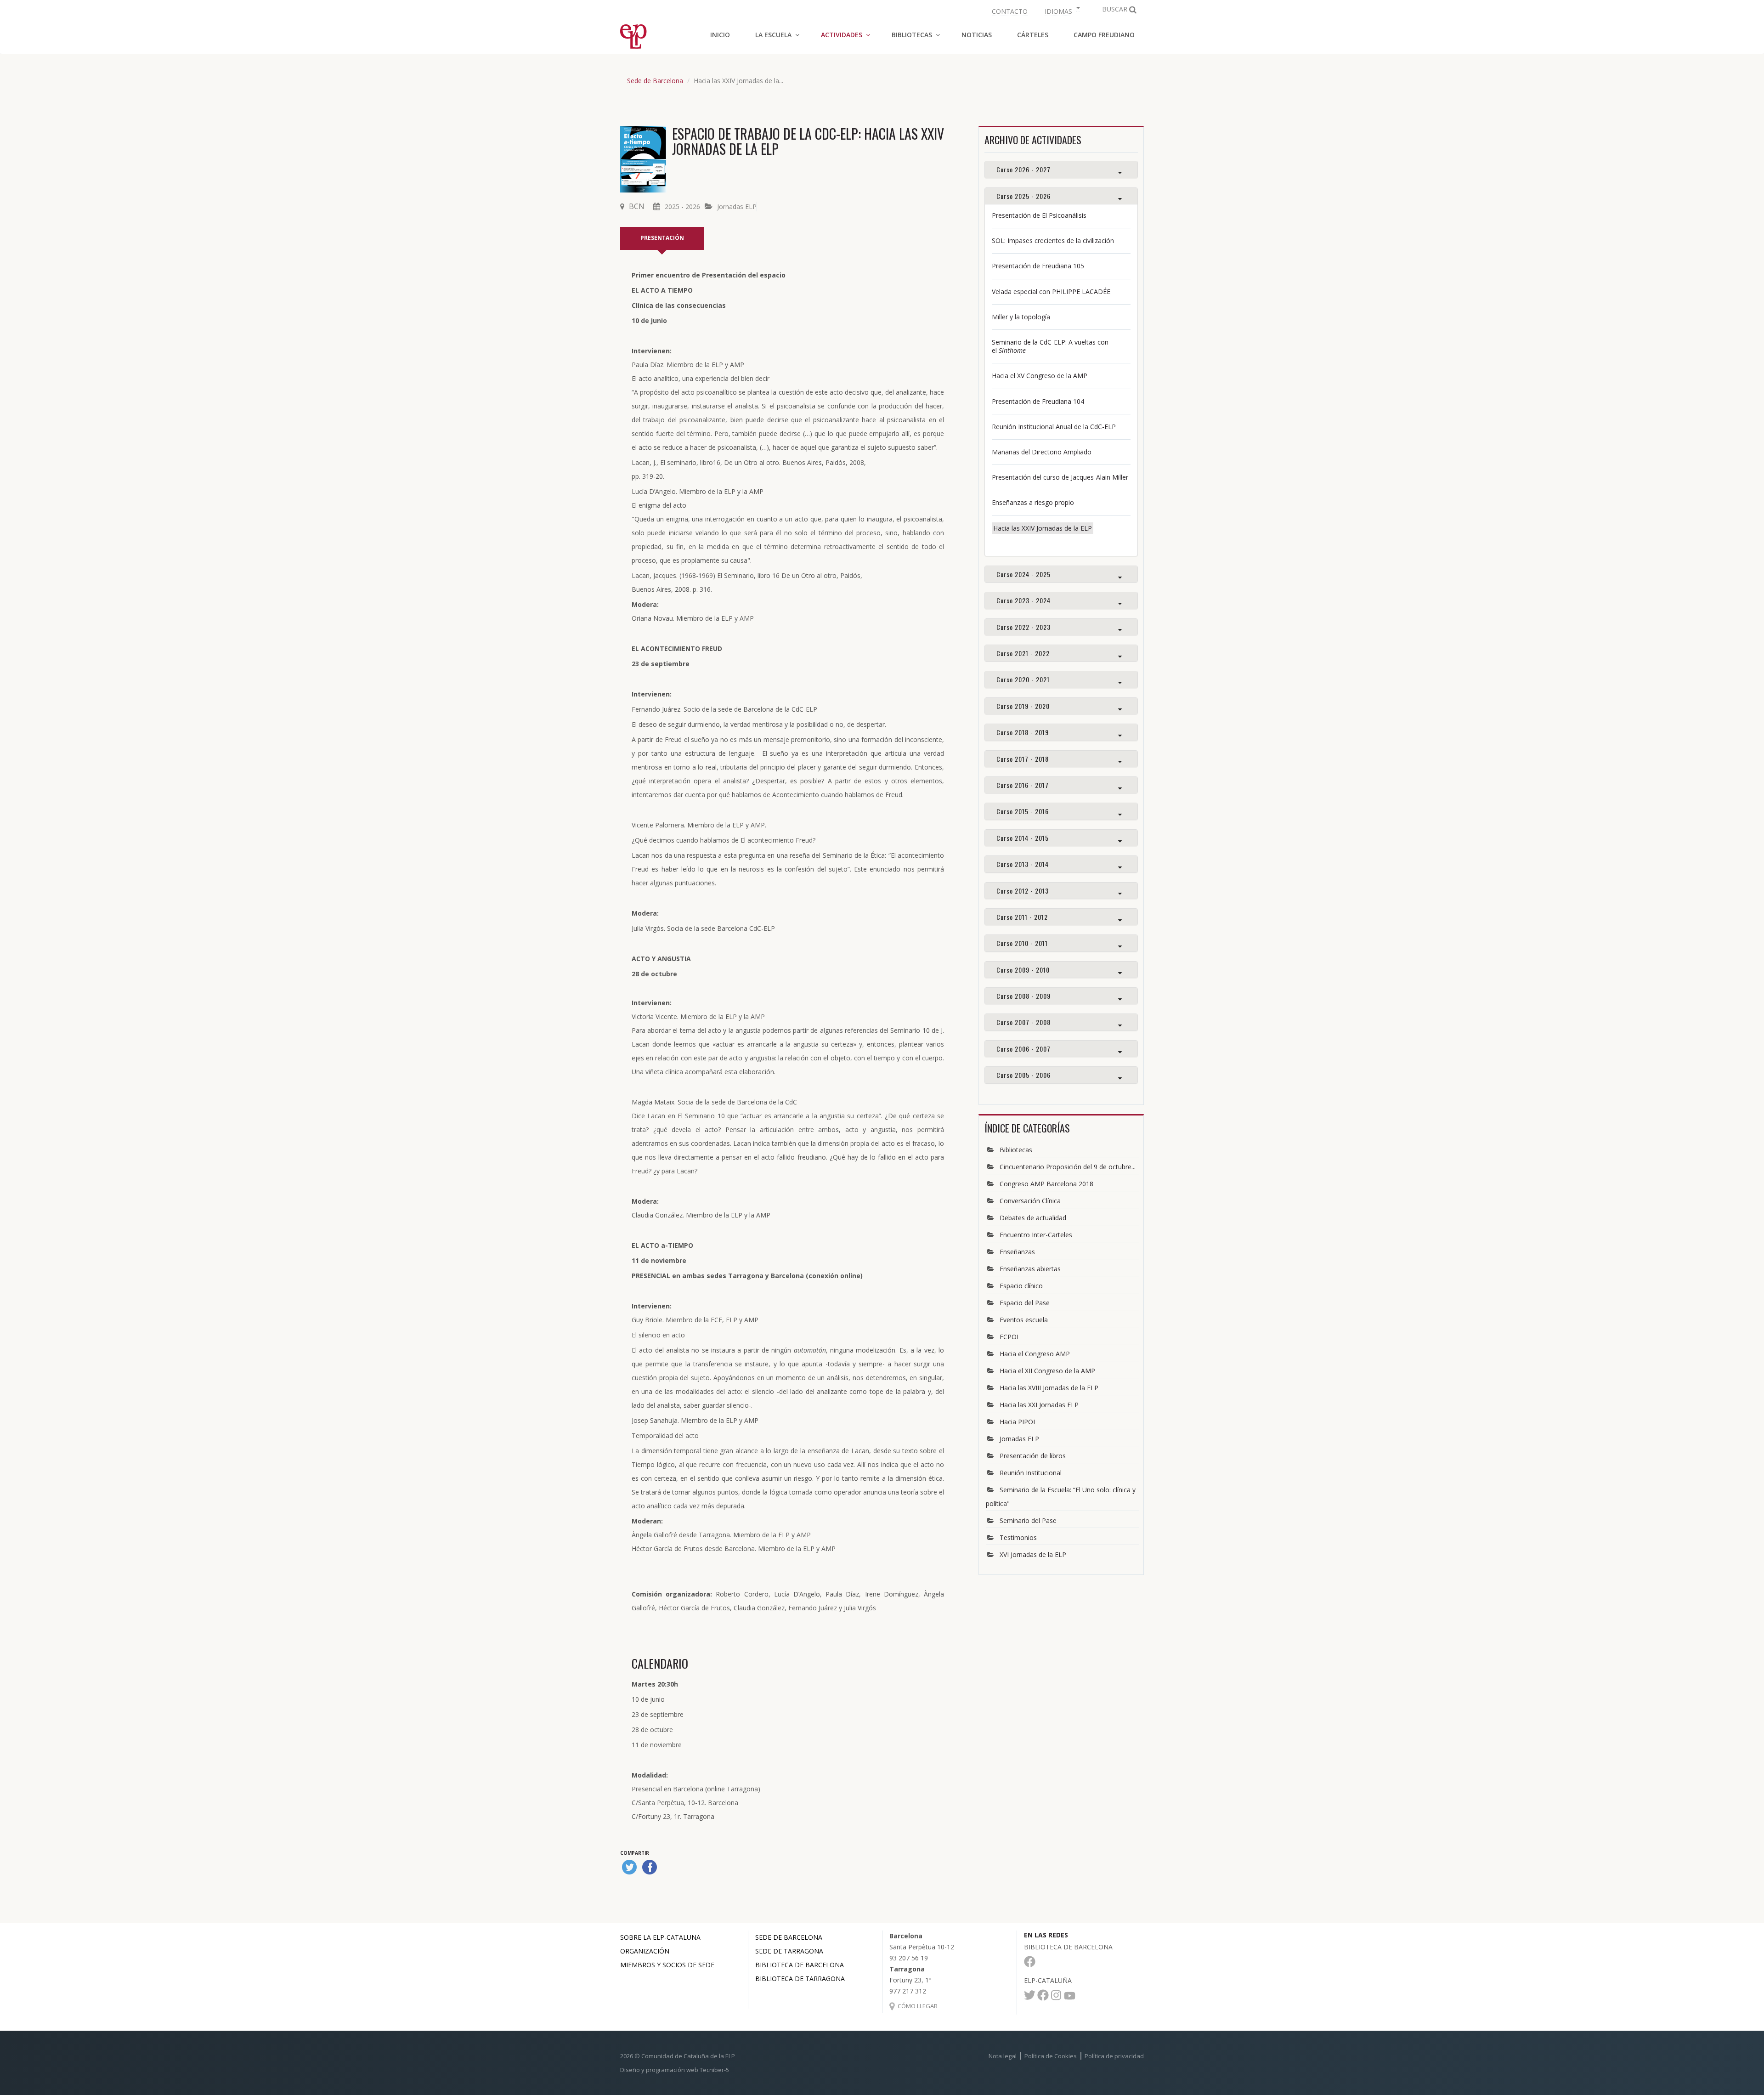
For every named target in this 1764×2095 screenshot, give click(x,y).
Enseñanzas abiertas (1030, 1269)
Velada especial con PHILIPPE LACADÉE (1051, 292)
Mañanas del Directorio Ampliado (1042, 452)
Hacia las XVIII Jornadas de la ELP (1049, 1388)
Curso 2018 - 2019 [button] (1023, 732)
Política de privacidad (1114, 2056)
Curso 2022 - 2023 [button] (1023, 627)
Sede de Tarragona (789, 1951)
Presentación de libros (1033, 1456)
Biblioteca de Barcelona (800, 1965)
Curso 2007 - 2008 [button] (1023, 1022)
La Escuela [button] (773, 35)
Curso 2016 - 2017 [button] (1023, 785)
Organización (645, 1951)
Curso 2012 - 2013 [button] (1023, 891)
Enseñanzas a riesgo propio (1033, 502)
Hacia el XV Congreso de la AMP (1040, 376)
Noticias (977, 35)
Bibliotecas (1016, 1150)
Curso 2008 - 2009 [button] (1023, 996)
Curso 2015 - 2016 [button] (1023, 811)
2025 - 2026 (682, 207)
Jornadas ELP (737, 207)
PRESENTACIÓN (662, 238)
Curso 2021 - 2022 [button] (1023, 653)
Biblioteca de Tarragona (800, 1979)
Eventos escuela (1024, 1320)
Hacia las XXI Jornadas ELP (1039, 1405)
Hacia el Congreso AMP (1035, 1354)
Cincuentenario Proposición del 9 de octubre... (1068, 1167)
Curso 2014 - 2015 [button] (1023, 838)
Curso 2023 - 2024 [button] (1023, 600)
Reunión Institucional (1031, 1473)
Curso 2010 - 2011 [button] (1022, 943)
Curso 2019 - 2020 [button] (1023, 706)
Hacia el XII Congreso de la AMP (1047, 1371)
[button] (1061, 10)
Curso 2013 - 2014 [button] (1023, 864)
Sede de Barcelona (655, 81)
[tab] (1061, 169)
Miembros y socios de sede (667, 1965)
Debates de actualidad (1033, 1218)
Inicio (720, 35)
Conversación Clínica (1030, 1201)
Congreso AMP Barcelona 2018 (1046, 1184)
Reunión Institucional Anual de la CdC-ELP (1054, 427)
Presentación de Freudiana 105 (1038, 266)
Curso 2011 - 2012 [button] (1022, 917)
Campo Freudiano (1104, 35)
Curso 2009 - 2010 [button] (1023, 970)
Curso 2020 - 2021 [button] (1023, 679)
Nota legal (1003, 2056)
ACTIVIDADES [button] (842, 35)
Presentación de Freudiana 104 (1038, 401)
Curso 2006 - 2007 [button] (1023, 1049)
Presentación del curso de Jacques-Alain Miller (1060, 477)
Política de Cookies (1051, 2056)
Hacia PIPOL (1018, 1422)
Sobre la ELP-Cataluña (660, 1937)
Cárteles (1033, 35)
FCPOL (1010, 1337)
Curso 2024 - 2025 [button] (1023, 574)
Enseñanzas (1017, 1252)
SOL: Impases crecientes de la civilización (1053, 241)
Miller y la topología (1021, 317)
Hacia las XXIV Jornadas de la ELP (1043, 528)
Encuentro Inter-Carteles (1036, 1235)
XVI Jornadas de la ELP (1033, 1554)
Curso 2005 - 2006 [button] (1023, 1075)
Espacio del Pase (1025, 1303)
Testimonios (1018, 1537)
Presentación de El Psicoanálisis (1039, 215)
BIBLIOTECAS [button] (912, 35)
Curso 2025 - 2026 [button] (1023, 196)
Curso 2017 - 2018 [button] (1023, 759)
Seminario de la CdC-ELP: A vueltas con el (1050, 346)
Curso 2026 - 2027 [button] (1023, 169)
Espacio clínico (1021, 1286)
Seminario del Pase (1028, 1520)
